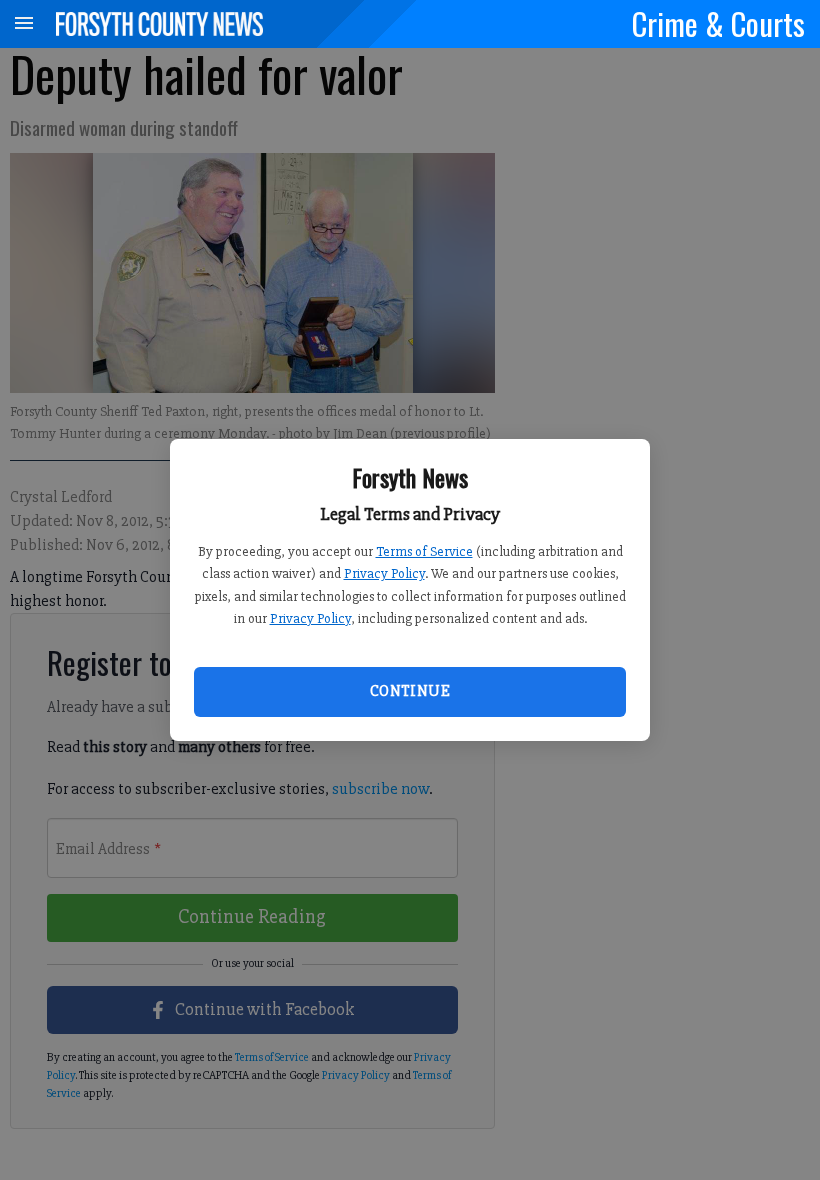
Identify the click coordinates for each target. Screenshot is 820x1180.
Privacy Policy (384, 573)
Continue (410, 691)
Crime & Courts (718, 23)
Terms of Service (424, 551)
